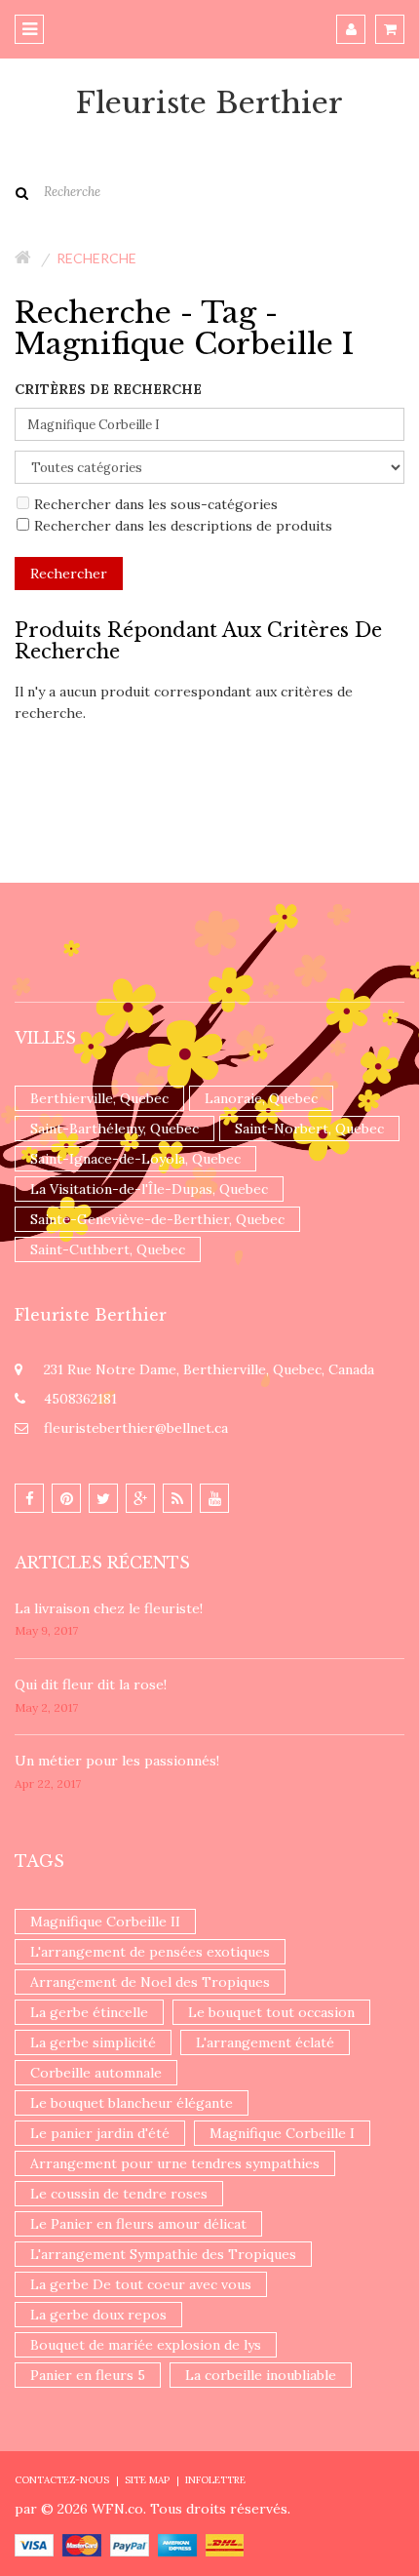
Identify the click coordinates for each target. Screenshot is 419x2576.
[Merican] (177, 2544)
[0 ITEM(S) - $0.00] (390, 29)
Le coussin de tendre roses (119, 2194)
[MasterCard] (82, 2544)
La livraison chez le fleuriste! (109, 1608)
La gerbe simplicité (93, 2042)
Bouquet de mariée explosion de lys (146, 2345)
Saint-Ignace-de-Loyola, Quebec (135, 1159)
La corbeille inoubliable (261, 2375)
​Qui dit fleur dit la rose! (91, 1684)
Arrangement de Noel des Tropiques (150, 1982)
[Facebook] (29, 1498)
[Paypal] (130, 2544)
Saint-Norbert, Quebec (309, 1129)
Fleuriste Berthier (209, 103)
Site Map (147, 2480)
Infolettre (215, 2480)
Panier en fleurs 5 (88, 2375)
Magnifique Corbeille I (282, 2133)
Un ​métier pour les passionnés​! (117, 1761)
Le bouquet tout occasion (271, 2012)
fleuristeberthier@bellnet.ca (136, 1428)
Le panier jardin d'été (100, 2133)
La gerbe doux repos (98, 2315)
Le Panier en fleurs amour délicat (138, 2224)
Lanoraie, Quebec (261, 1098)
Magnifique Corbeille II (105, 1922)
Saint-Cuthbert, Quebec (108, 1249)
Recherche (96, 258)
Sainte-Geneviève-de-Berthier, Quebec (157, 1219)
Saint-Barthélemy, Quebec (114, 1129)
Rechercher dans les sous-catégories (156, 504)
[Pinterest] (66, 1498)
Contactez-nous (62, 2480)
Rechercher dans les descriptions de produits (183, 526)
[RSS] (177, 1498)
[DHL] (225, 2544)
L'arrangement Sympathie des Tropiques (163, 2254)
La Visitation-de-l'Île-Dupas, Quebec (149, 1189)
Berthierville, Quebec (99, 1098)
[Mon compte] (351, 29)
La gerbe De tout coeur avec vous (141, 2284)
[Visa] (34, 2544)
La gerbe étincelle (89, 2012)
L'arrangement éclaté (265, 2042)
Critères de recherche (108, 389)
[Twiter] (103, 1498)
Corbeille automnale (96, 2073)
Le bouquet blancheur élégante (132, 2103)
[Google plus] (140, 1498)
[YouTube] (214, 1498)
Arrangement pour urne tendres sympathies (175, 2163)
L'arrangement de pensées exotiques (150, 1952)
